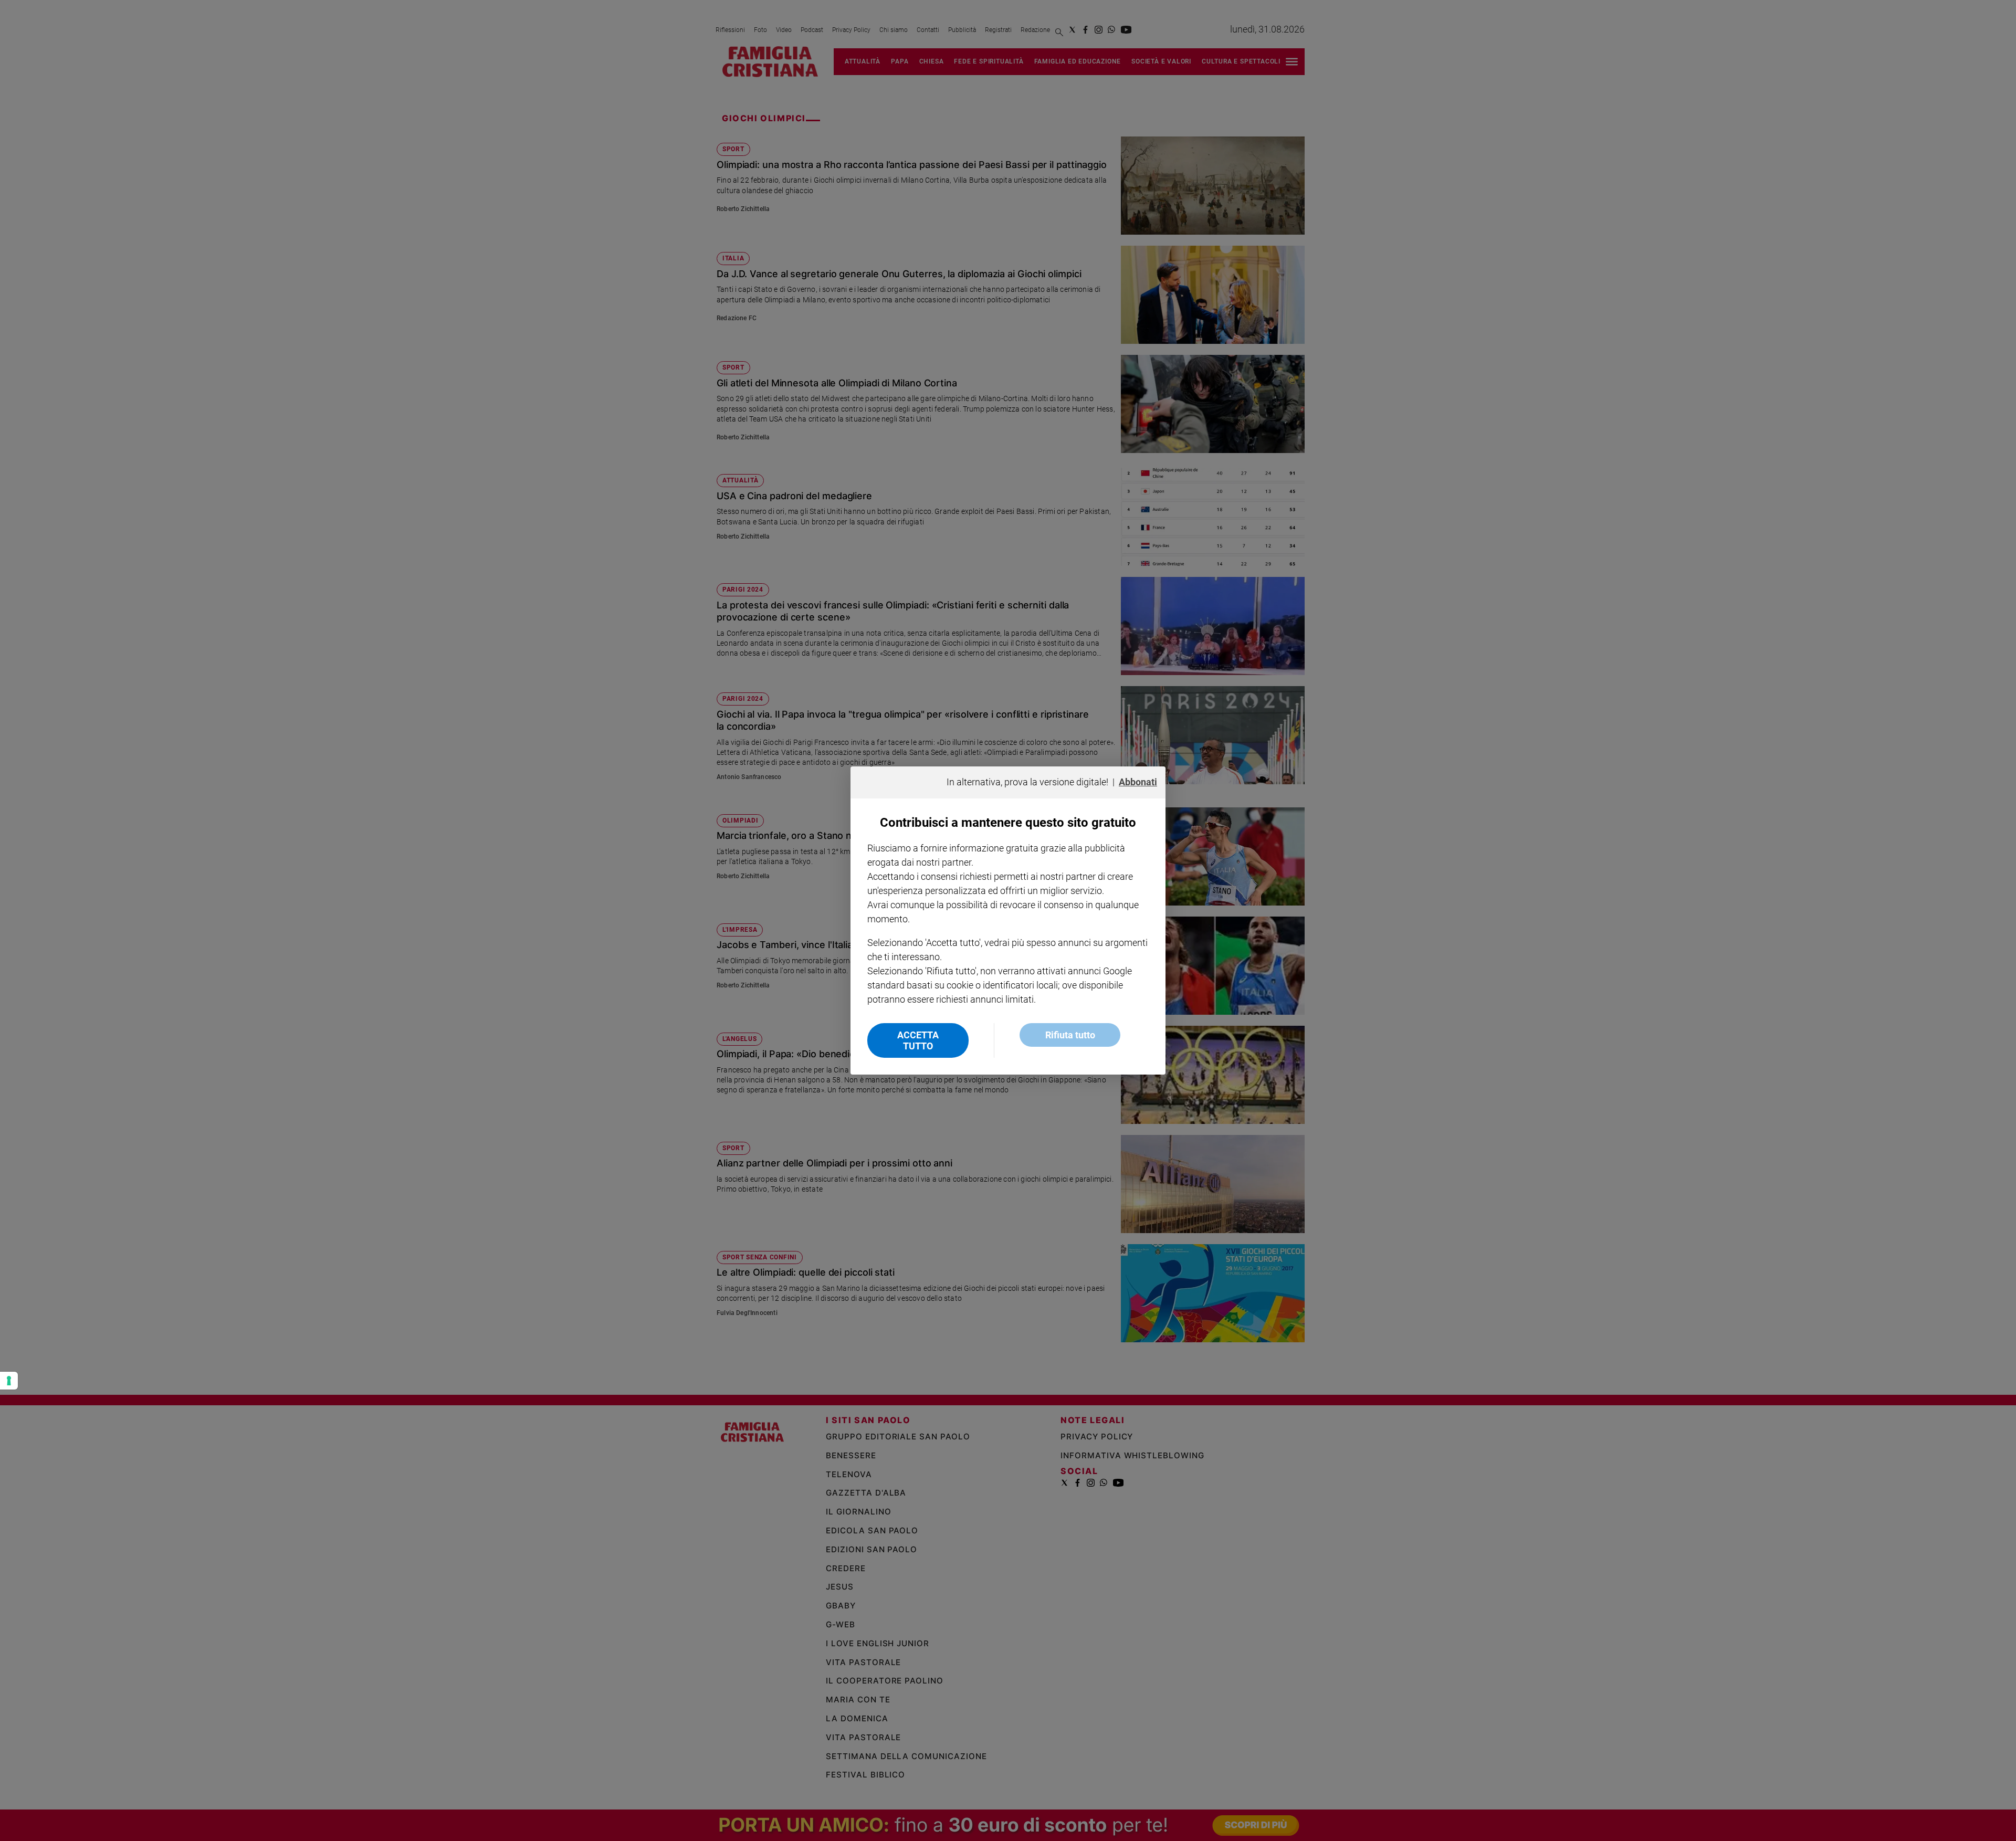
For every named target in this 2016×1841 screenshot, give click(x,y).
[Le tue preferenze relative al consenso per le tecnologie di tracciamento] (9, 1381)
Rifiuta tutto (1070, 1035)
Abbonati (1138, 782)
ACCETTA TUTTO (918, 1040)
